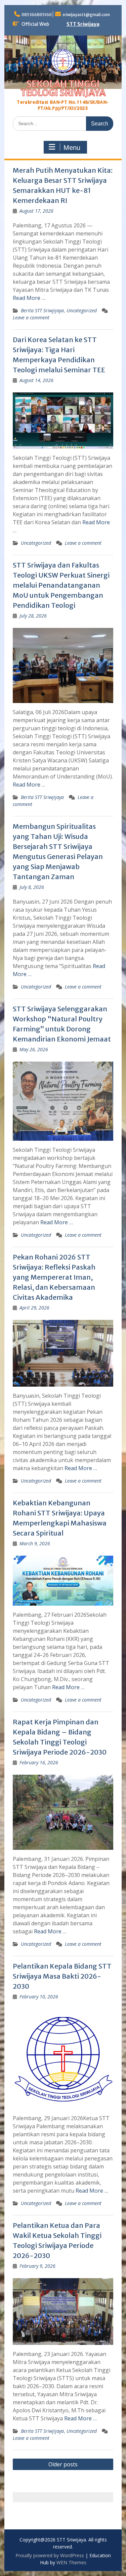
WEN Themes (71, 2562)
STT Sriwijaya (83, 24)
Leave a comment (31, 317)
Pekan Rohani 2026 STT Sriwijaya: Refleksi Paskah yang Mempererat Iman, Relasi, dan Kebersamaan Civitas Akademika (54, 1277)
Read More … (29, 298)
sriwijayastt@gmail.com (86, 15)
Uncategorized (82, 310)
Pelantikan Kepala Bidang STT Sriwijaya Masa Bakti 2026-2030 (62, 1976)
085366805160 (37, 15)
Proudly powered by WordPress (50, 2555)
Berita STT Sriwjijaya (42, 310)
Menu (72, 148)
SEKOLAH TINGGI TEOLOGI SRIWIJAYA (63, 88)
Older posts (63, 2464)
